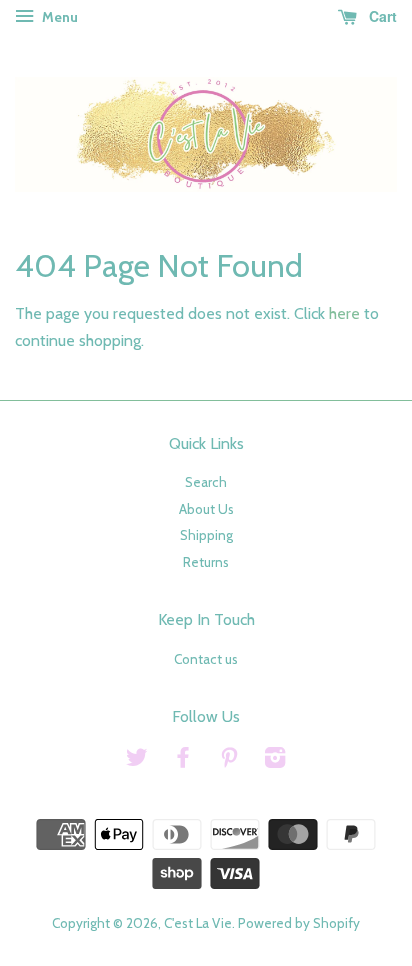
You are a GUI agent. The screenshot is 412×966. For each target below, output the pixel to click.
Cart (381, 16)
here (344, 313)
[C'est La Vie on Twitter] (137, 761)
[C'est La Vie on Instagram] (275, 761)
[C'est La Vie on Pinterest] (229, 761)
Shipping (206, 535)
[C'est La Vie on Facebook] (183, 761)
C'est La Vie (198, 923)
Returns (206, 562)
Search (206, 482)
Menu (58, 17)
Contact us (206, 659)
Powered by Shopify (299, 923)
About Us (206, 509)
